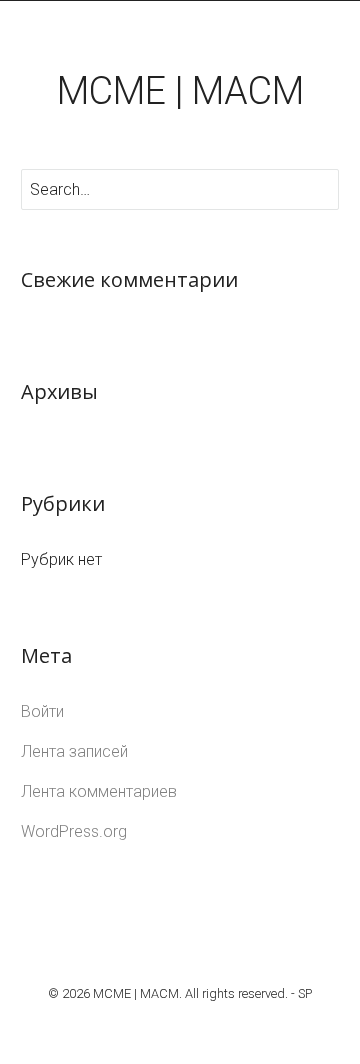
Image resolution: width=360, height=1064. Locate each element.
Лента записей (74, 751)
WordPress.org (74, 831)
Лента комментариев (99, 791)
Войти (42, 711)
